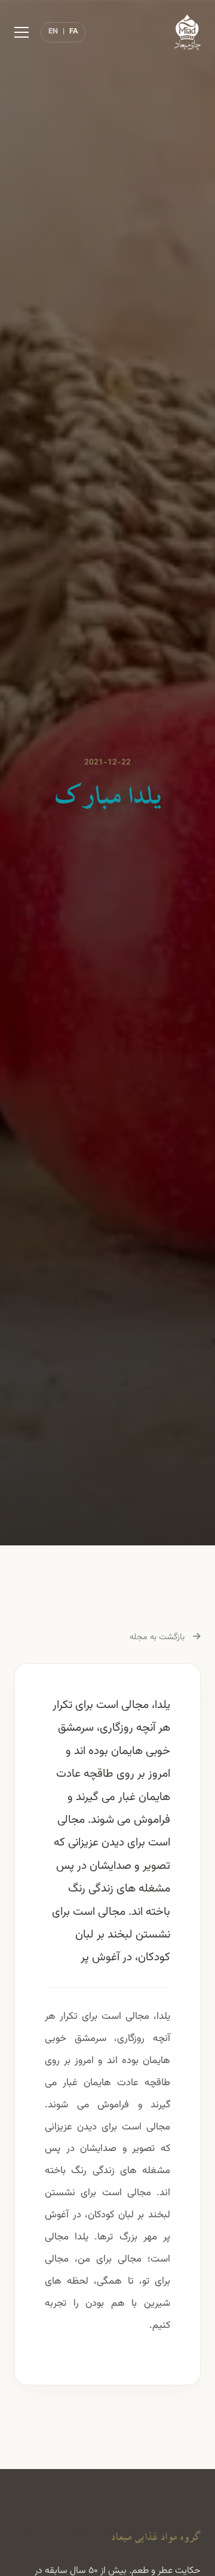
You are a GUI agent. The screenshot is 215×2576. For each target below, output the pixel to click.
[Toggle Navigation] (21, 32)
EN (53, 32)
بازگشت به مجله (158, 1637)
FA (74, 32)
